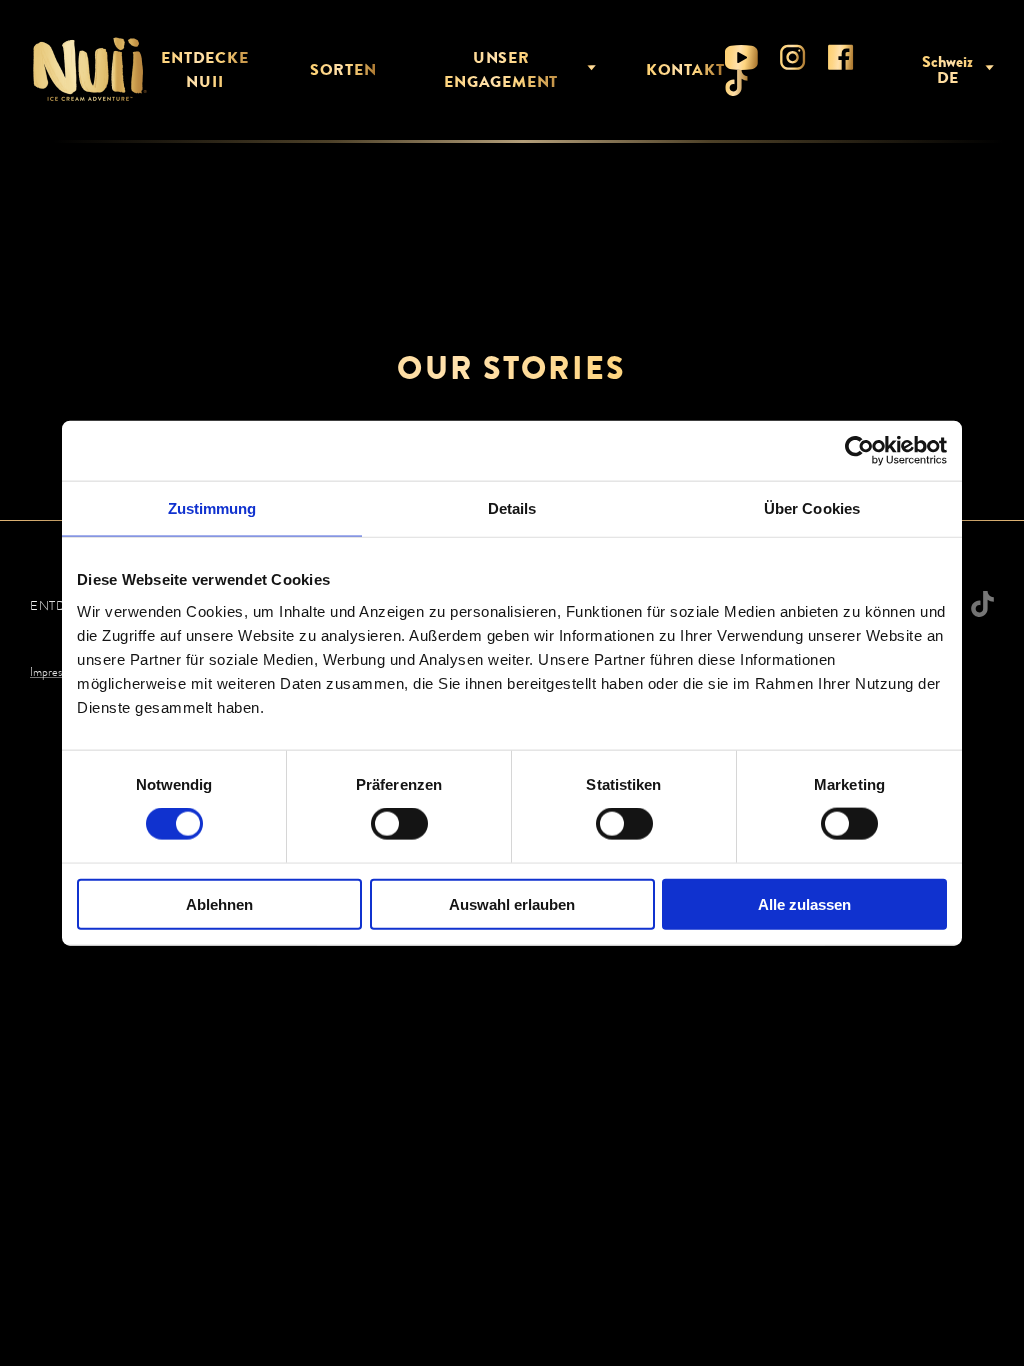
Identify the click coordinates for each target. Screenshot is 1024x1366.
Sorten (343, 70)
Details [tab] (512, 508)
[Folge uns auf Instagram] (793, 57)
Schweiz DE (947, 70)
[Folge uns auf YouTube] (741, 57)
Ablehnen (219, 903)
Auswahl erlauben (512, 903)
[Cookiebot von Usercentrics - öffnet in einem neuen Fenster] (859, 451)
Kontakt (685, 70)
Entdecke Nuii (204, 70)
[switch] (399, 824)
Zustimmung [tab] (212, 508)
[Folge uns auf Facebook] (841, 57)
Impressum (55, 672)
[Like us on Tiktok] (736, 83)
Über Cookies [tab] (812, 508)
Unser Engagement (501, 70)
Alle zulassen (804, 903)
